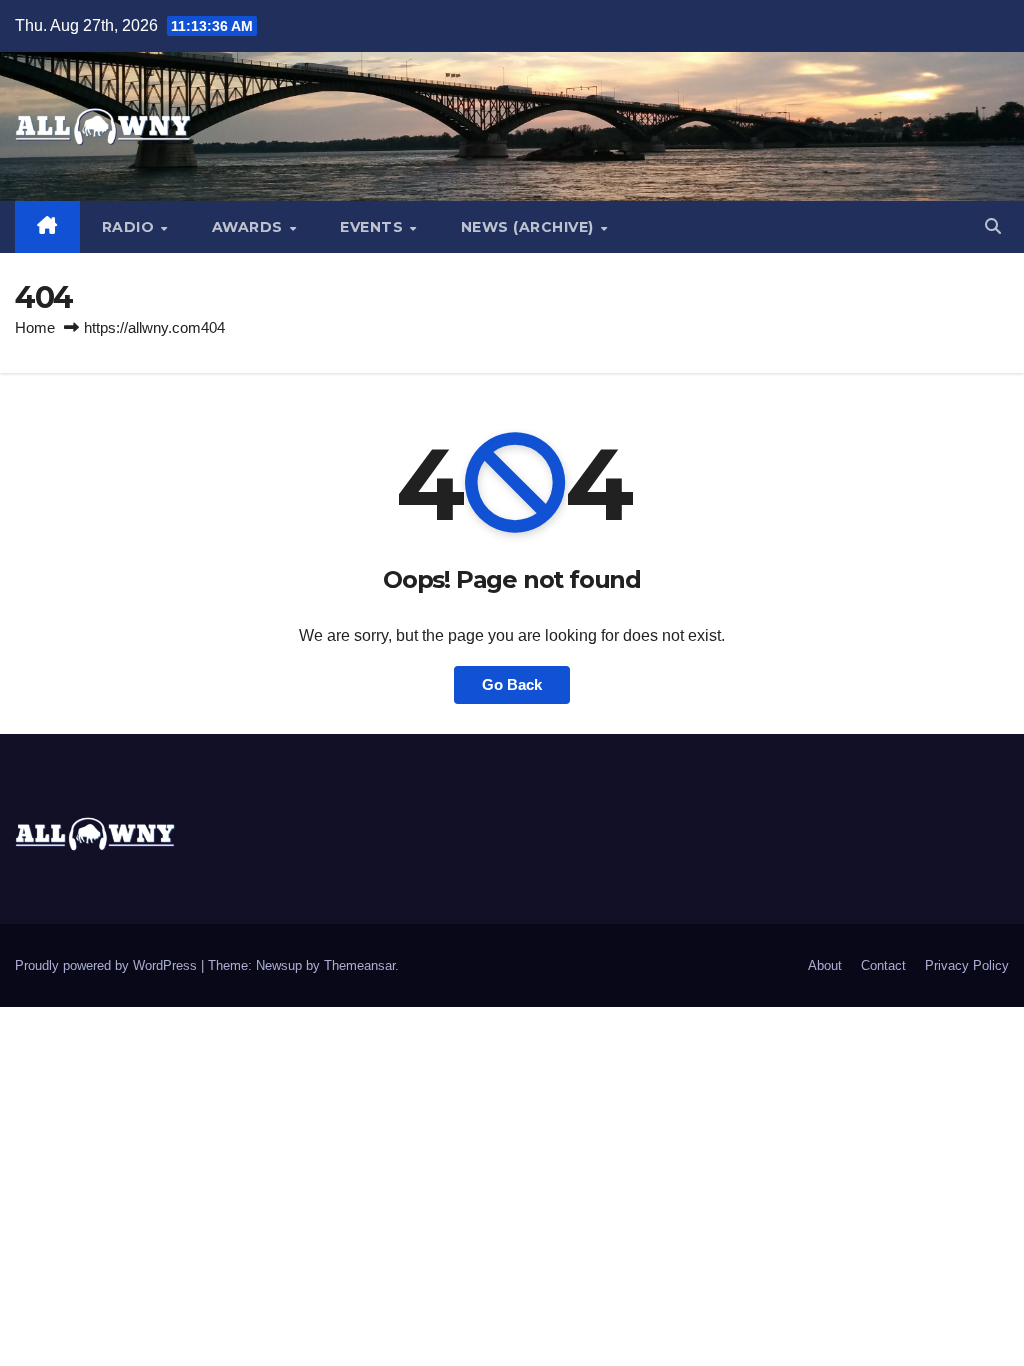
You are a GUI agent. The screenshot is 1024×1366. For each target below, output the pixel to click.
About (825, 965)
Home (35, 327)
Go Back (512, 684)
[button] (993, 226)
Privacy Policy (967, 965)
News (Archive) (530, 227)
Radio (130, 227)
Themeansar (359, 965)
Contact (883, 965)
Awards (250, 227)
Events (374, 227)
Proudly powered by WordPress (108, 965)
